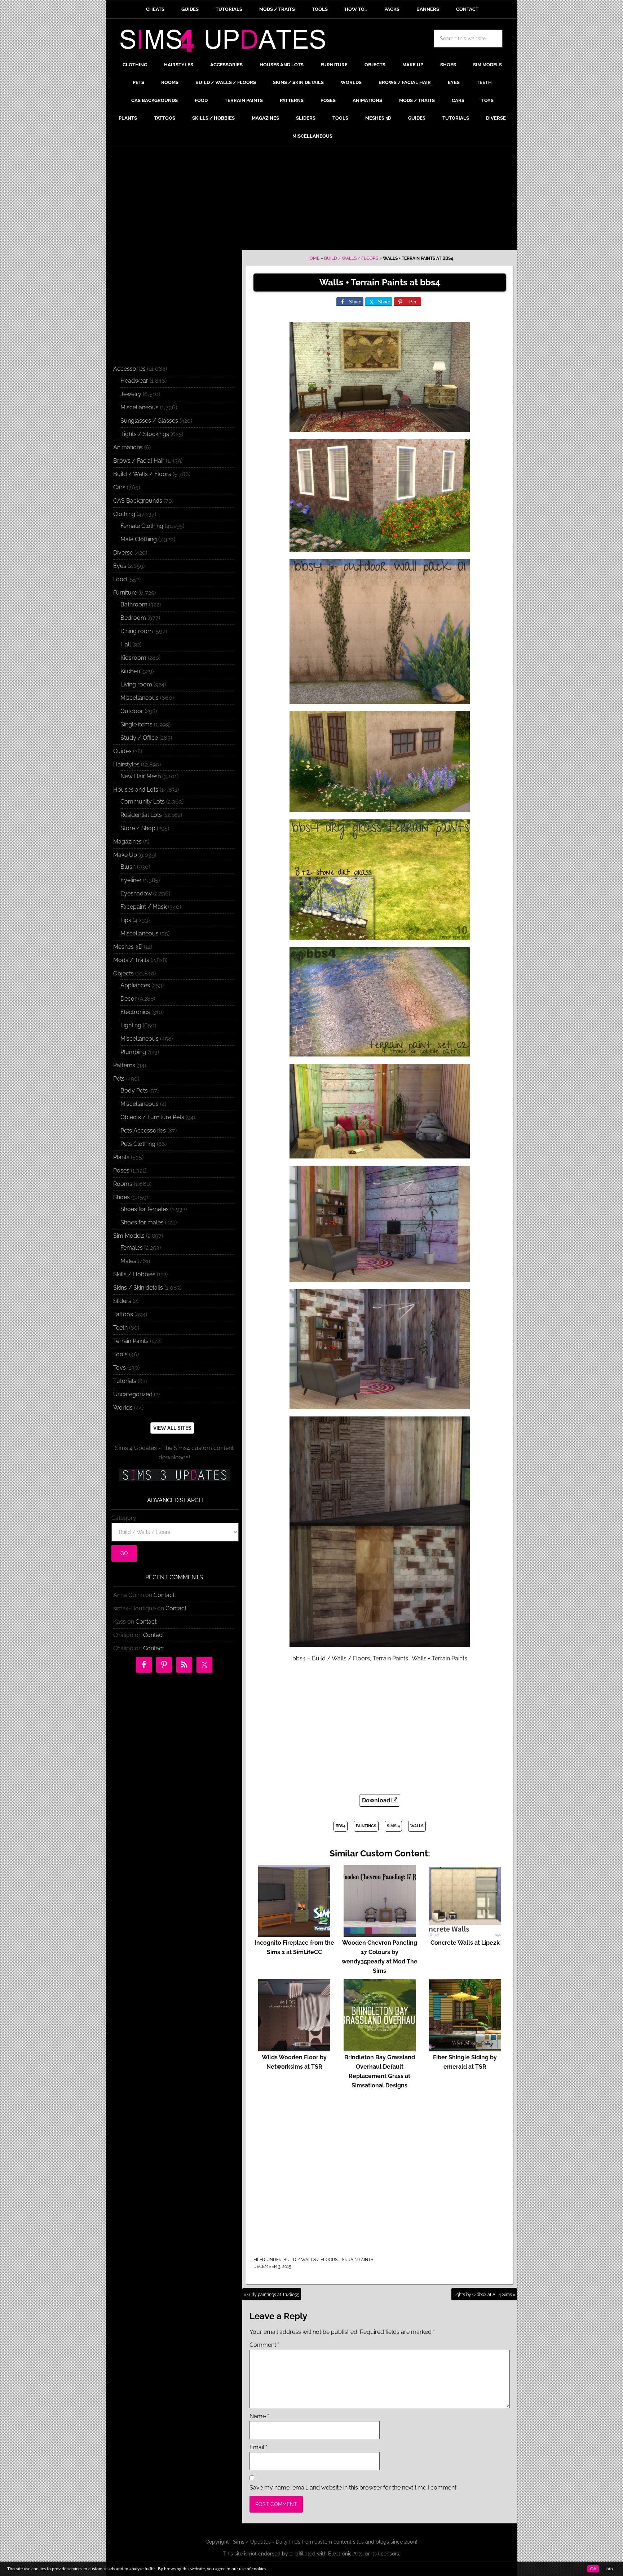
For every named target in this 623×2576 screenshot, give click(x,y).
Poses (121, 1171)
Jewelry (131, 394)
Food (120, 579)
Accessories (129, 369)
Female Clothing (142, 526)
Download (377, 1800)
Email (259, 2447)
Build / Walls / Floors (351, 258)
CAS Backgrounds (138, 501)
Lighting (131, 1025)
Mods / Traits (131, 960)
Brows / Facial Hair (139, 461)
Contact (164, 1595)
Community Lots (143, 802)
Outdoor (132, 711)
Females (132, 1248)
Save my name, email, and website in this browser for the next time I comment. (354, 2488)
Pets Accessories (143, 1131)
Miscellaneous (140, 407)
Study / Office (139, 738)
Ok (593, 2569)
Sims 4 (393, 1826)
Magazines (127, 842)
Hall (126, 644)
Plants (121, 1157)
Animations (128, 447)
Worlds (123, 1408)
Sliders (122, 1301)
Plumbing (133, 1052)
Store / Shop (138, 828)
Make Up (125, 855)
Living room (136, 684)
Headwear (134, 381)
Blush (128, 867)
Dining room (137, 631)
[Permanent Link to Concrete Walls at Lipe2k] (465, 1933)
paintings (366, 1826)
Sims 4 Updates (227, 42)
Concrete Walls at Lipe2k (465, 1943)
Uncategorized (133, 1394)
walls (417, 1826)
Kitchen (130, 671)
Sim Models (129, 1236)
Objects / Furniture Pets (152, 1117)
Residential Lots (141, 815)
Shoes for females (145, 1209)
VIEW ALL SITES (172, 1428)
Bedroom (133, 618)
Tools (120, 1354)
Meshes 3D (128, 947)
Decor (129, 999)
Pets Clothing (138, 1144)
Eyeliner (131, 880)
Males (128, 1261)
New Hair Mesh (141, 776)
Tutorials (125, 1381)
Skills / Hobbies (134, 1274)
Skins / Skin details (138, 1288)
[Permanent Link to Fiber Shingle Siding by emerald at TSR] (465, 2048)
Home (313, 258)
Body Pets (134, 1091)
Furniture (125, 593)
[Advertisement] (311, 199)
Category (124, 1518)
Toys (120, 1368)
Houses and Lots (136, 790)
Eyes (120, 566)
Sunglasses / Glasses (149, 421)
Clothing (124, 514)
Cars (119, 487)
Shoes (121, 1197)
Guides (122, 751)
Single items (136, 724)
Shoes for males (142, 1222)
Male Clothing (139, 539)
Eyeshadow (136, 893)
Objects (123, 973)
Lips (126, 920)
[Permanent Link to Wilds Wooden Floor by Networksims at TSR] (294, 2048)
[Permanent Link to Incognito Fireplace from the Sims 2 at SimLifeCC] (294, 1933)
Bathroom (134, 604)
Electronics (135, 1012)
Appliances (135, 985)
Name (259, 2416)
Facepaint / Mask (143, 907)
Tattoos (123, 1314)
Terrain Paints (356, 2260)
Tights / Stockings (145, 434)
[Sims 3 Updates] (174, 1475)
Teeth (120, 1328)
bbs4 (341, 1826)
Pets (119, 1079)
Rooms (123, 1184)
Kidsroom (133, 658)
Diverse (123, 553)
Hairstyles (126, 764)
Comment (264, 2345)
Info (609, 2569)
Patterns (124, 1065)
